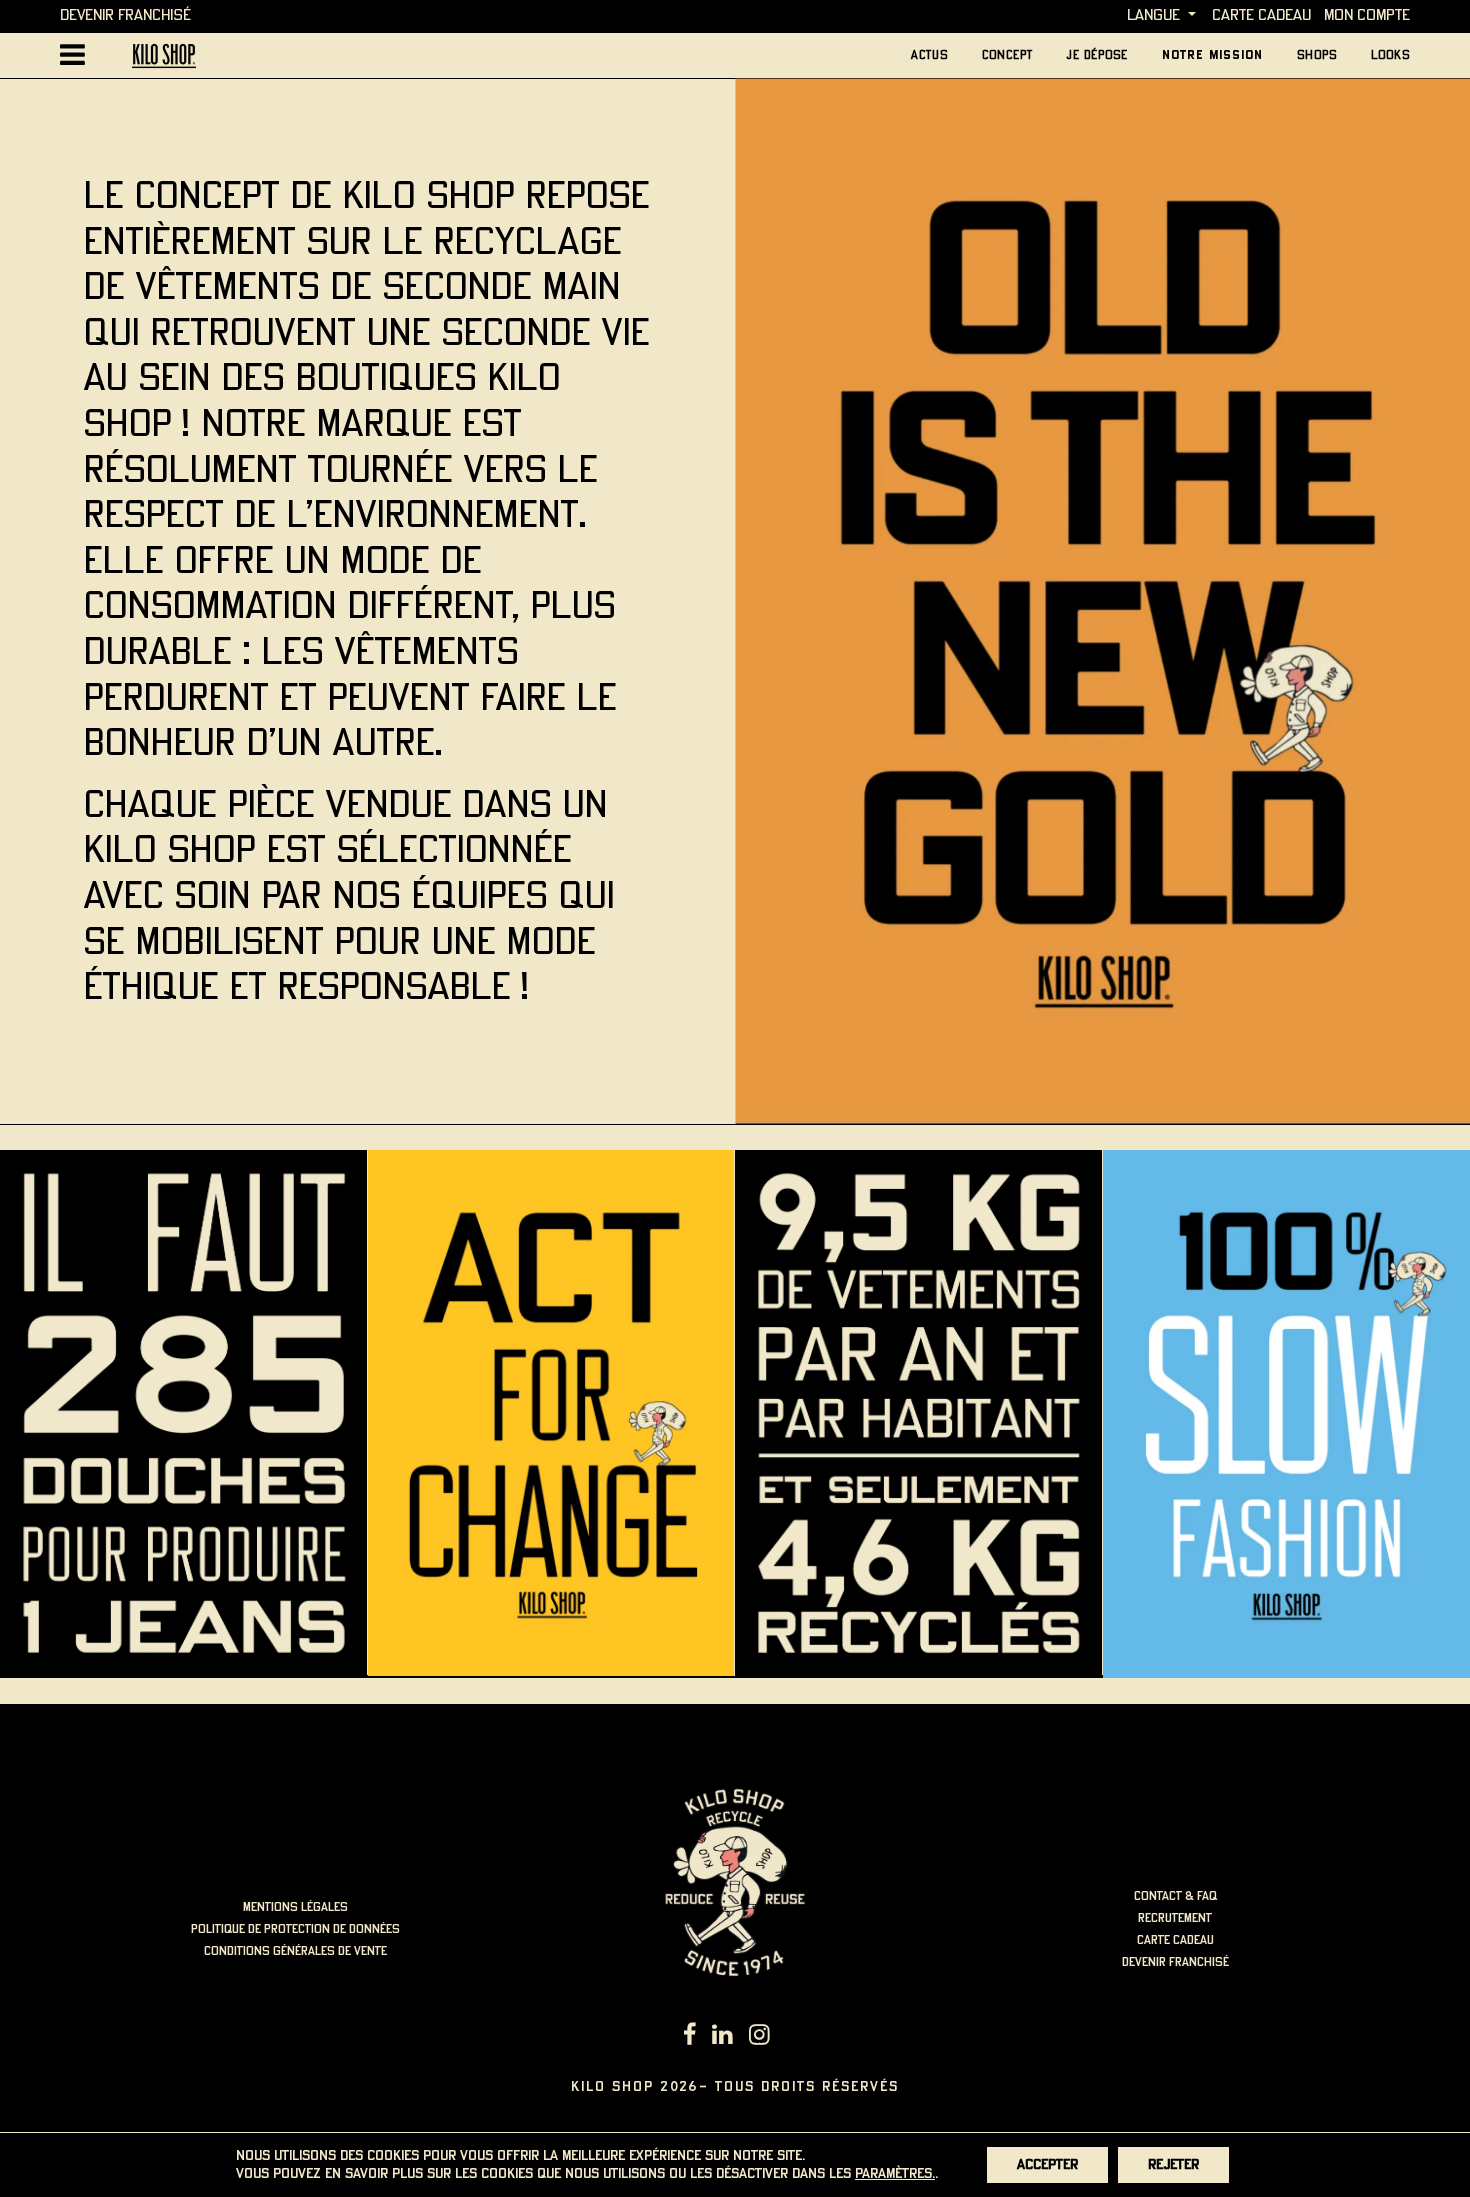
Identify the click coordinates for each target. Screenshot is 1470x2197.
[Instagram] (759, 2037)
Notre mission (1212, 55)
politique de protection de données (295, 1929)
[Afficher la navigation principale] (72, 55)
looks (1390, 55)
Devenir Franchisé (125, 15)
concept (1007, 55)
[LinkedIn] (722, 2037)
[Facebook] (690, 2037)
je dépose (1097, 55)
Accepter (1047, 2165)
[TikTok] (786, 2037)
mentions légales (295, 1907)
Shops (1317, 55)
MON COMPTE (1367, 15)
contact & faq (1175, 1896)
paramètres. (895, 2174)
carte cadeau (1261, 15)
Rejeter (1173, 2165)
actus (929, 55)
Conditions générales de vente (295, 1951)
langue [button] (1153, 15)
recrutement (1175, 1918)
